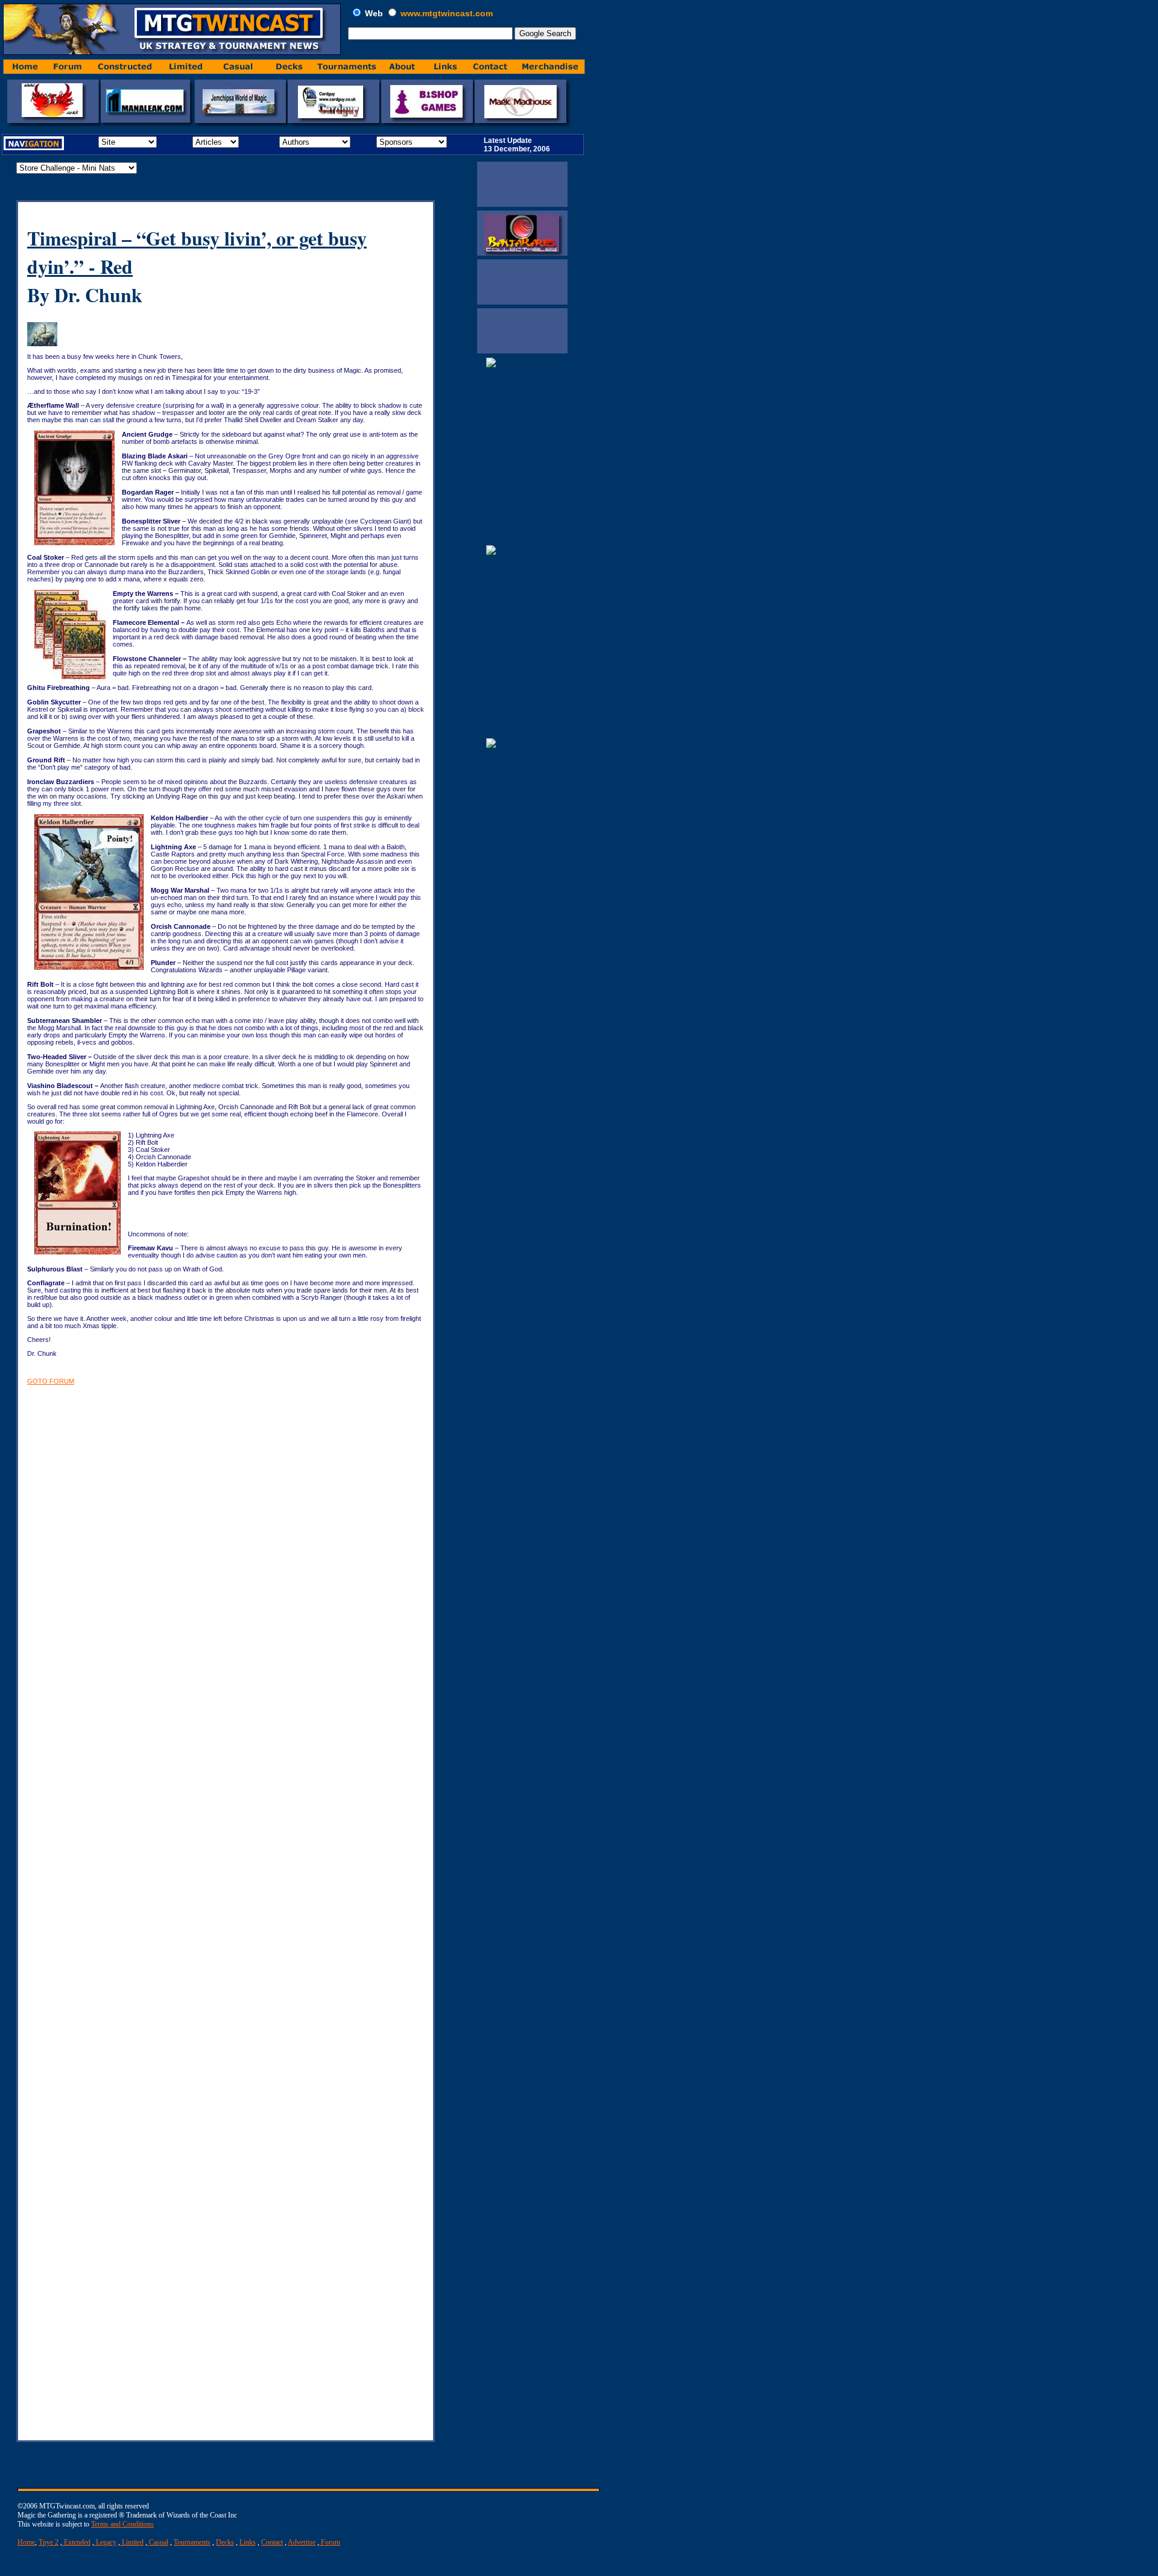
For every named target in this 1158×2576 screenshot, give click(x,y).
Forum (330, 2542)
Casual (158, 2542)
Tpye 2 (49, 2542)
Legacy (105, 2542)
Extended (76, 2542)
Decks (225, 2542)
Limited (132, 2542)
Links (248, 2542)
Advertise (302, 2542)
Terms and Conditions (122, 2524)
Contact (272, 2542)
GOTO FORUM (51, 1381)
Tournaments (192, 2542)
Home (26, 2542)
